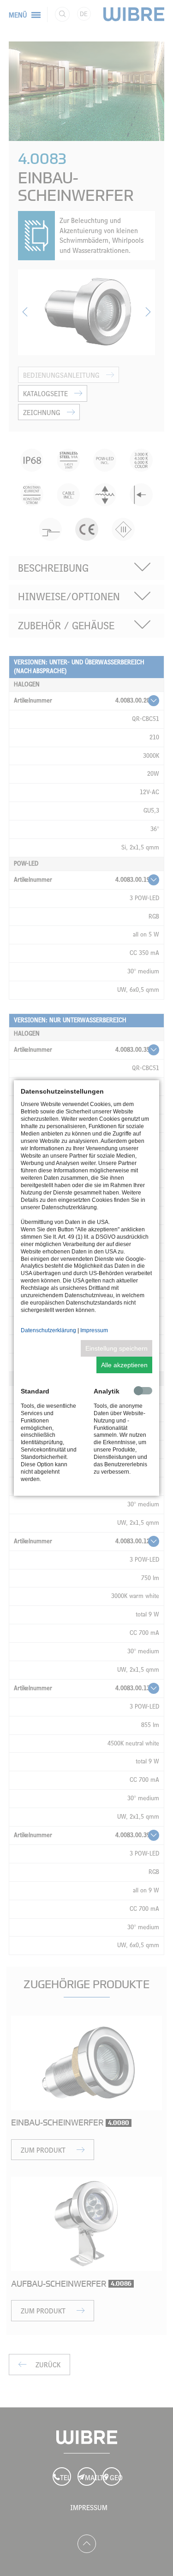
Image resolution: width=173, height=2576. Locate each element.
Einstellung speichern (116, 1348)
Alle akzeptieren (124, 1365)
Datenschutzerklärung (48, 1330)
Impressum (94, 1330)
